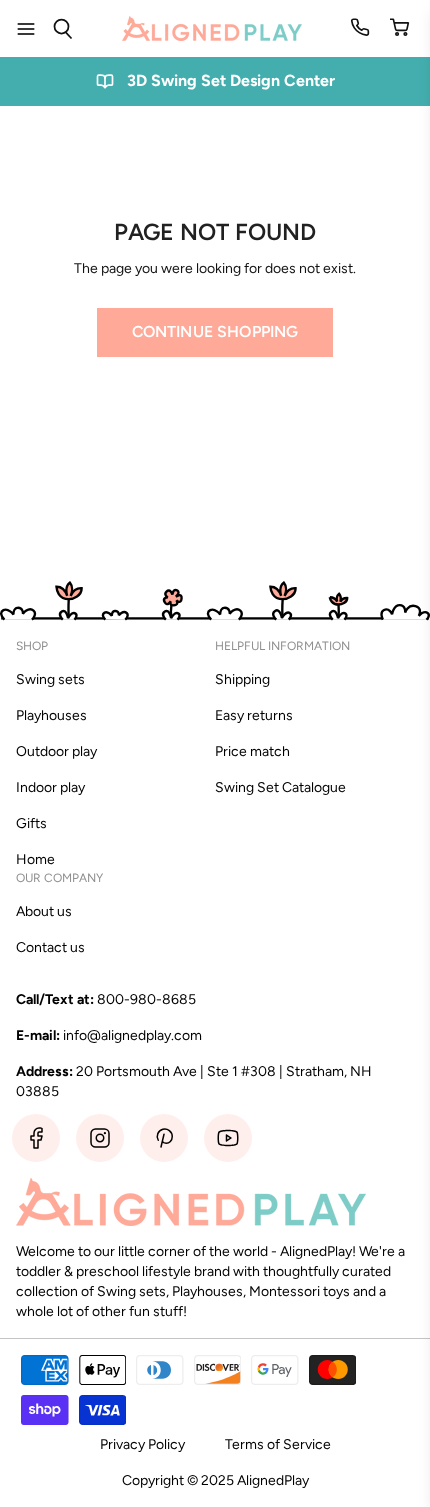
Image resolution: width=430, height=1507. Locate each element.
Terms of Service (278, 1444)
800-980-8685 (146, 999)
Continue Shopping (215, 331)
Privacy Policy (142, 1444)
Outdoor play (56, 751)
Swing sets (50, 679)
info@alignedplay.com (132, 1035)
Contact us (50, 947)
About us (44, 911)
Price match (252, 751)
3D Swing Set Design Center (231, 80)
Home (35, 859)
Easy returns (254, 715)
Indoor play (50, 787)
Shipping (242, 679)
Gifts (31, 823)
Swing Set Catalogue (280, 787)
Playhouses (51, 715)
